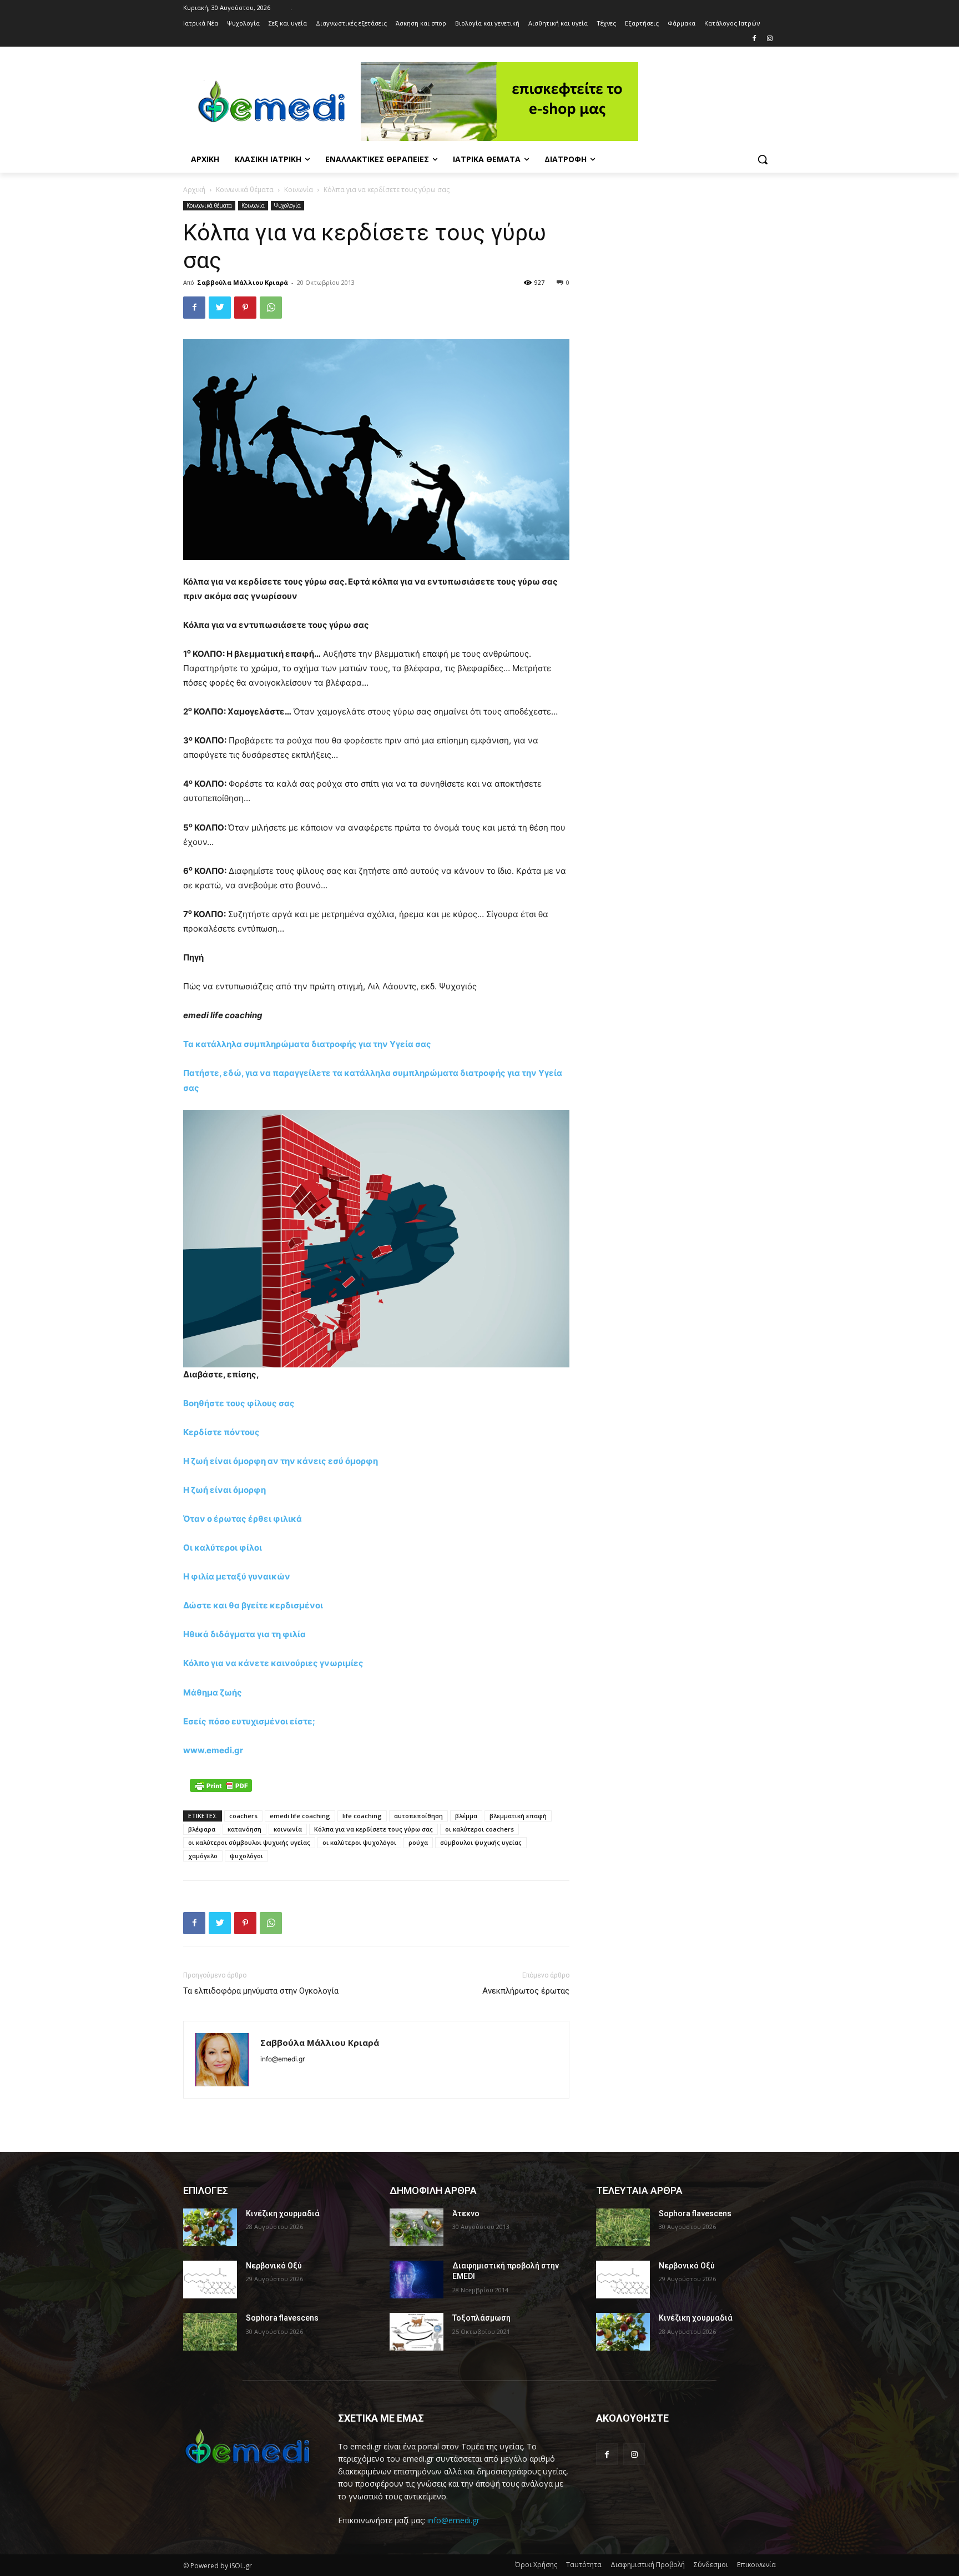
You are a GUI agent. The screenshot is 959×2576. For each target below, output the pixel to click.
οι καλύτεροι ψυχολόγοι (359, 1842)
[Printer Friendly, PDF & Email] (221, 1785)
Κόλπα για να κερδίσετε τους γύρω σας (373, 1829)
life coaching (362, 1816)
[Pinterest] (245, 308)
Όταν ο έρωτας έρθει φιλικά (243, 1519)
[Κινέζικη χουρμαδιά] (210, 2227)
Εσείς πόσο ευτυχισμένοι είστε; (249, 1721)
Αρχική (194, 190)
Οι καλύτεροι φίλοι (223, 1548)
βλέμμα (466, 1816)
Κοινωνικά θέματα (245, 190)
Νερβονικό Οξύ (274, 2266)
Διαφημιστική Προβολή (648, 2565)
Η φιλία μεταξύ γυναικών (237, 1576)
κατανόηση (244, 1829)
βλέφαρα (202, 1829)
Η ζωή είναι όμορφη (224, 1490)
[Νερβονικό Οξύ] (210, 2280)
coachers (243, 1816)
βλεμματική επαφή (518, 1816)
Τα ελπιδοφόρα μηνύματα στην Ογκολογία (261, 1991)
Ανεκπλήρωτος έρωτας (526, 1991)
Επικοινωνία (756, 2565)
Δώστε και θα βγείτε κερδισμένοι (253, 1605)
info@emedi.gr (453, 2520)
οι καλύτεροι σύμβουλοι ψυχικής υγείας (249, 1842)
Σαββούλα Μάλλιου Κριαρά (243, 282)
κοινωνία (288, 1829)
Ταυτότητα (584, 2565)
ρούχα (418, 1842)
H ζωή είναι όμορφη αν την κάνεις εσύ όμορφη (281, 1461)
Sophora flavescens (282, 2318)
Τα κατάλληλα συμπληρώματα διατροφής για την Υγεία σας (307, 1044)
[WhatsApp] (271, 308)
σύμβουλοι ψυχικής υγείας (481, 1842)
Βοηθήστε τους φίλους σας (239, 1403)
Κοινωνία (299, 190)
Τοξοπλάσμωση (481, 2318)
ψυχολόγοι (246, 1856)
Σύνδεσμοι (711, 2565)
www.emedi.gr (213, 1750)
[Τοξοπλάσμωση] (417, 2332)
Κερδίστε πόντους (221, 1432)
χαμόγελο (203, 1856)
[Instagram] (769, 39)
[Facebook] (754, 39)
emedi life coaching (300, 1816)
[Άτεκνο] (417, 2227)
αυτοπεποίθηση (418, 1816)
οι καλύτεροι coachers (479, 1829)
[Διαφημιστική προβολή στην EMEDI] (417, 2280)
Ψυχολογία (287, 205)
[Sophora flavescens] (210, 2332)
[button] (763, 159)
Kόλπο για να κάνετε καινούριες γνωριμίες (273, 1663)
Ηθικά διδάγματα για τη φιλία (244, 1634)
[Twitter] (220, 308)
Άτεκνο (466, 2213)
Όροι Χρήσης (536, 2565)
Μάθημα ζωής (213, 1692)
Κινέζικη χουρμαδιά (283, 2213)
